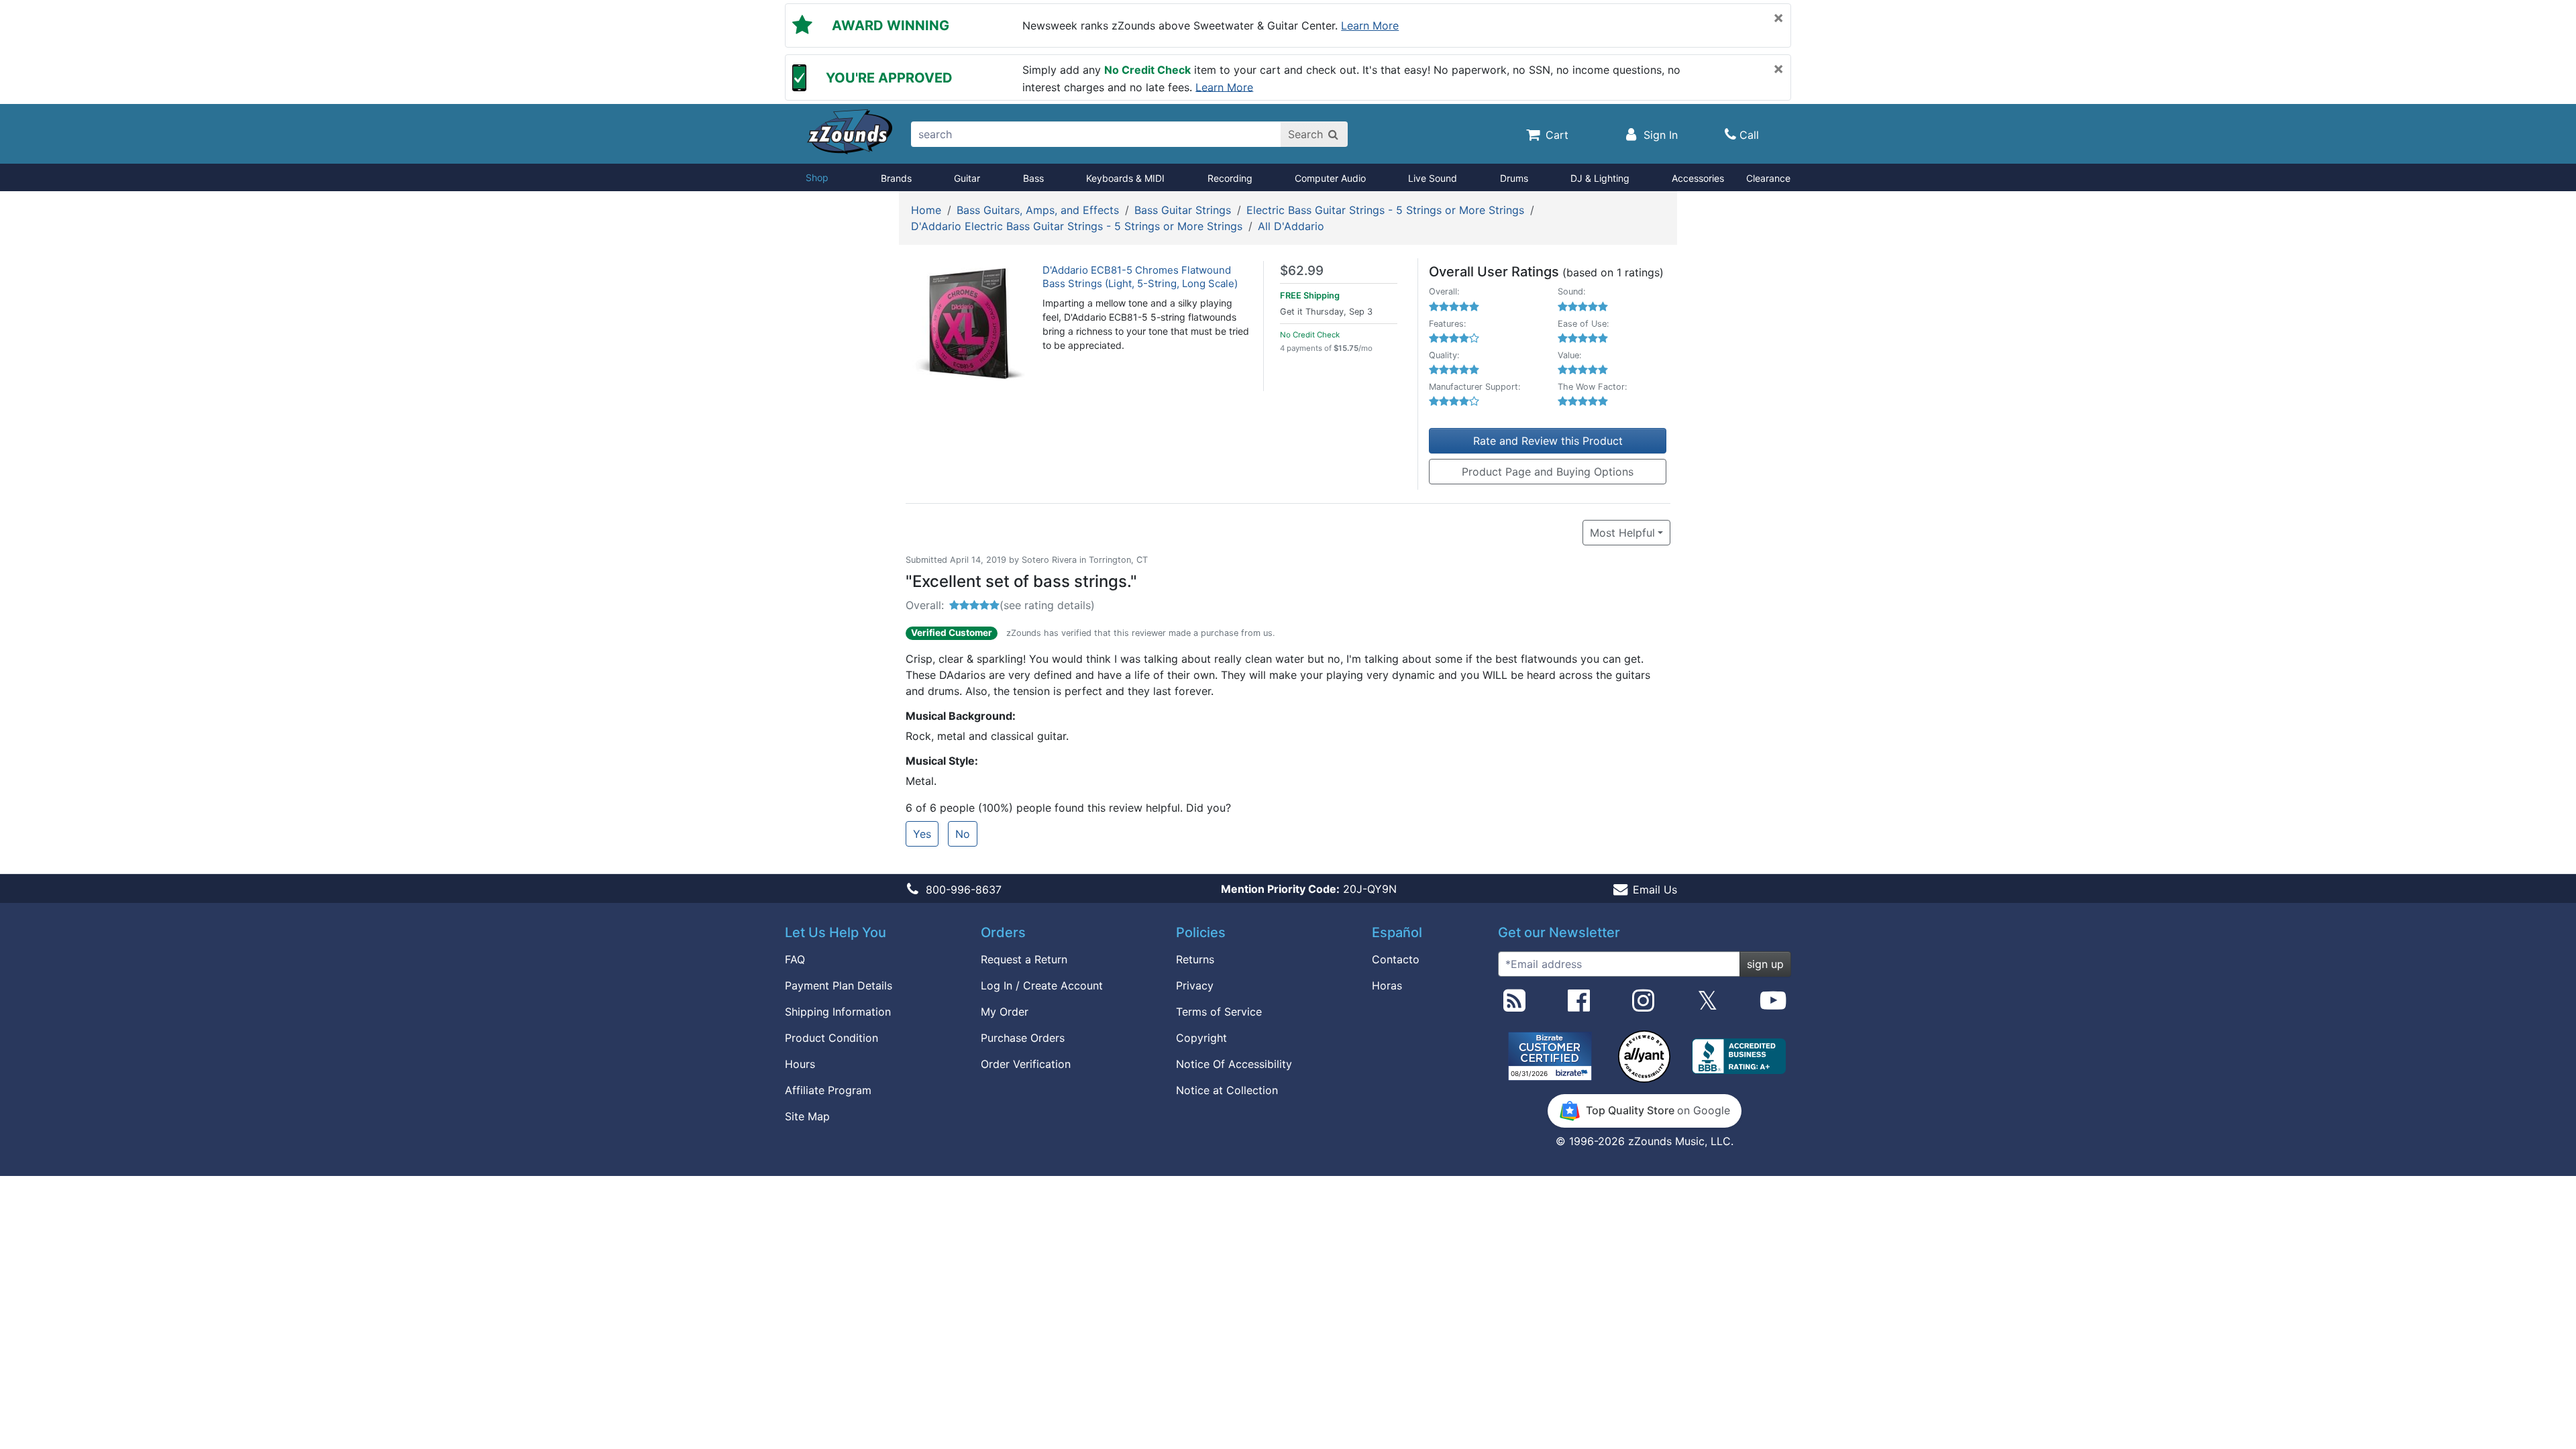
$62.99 (1302, 271)
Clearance (1768, 178)
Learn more (1370, 25)
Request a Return (1024, 959)
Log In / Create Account (1042, 985)
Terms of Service (1219, 1012)
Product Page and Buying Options (1548, 472)
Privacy (1195, 985)
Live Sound (1433, 178)
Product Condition (831, 1038)
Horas (1387, 985)
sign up (1765, 964)
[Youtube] (1773, 1006)
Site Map (807, 1116)
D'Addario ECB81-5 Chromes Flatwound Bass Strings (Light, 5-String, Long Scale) (1140, 277)
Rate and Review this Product (1548, 441)
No (963, 834)
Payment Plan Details (839, 985)
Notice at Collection (1227, 1090)
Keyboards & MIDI (1125, 178)
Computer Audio (1330, 178)
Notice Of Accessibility (1234, 1064)
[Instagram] (1643, 1006)
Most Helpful (1622, 533)
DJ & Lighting (1600, 178)
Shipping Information (838, 1012)
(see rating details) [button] (1047, 605)
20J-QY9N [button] (1309, 889)
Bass (1033, 178)
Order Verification (1026, 1064)
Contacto (1396, 959)
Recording (1230, 178)
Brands (896, 178)
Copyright (1201, 1038)
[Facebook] (1579, 1006)
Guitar (967, 178)
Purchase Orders (1023, 1038)
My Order (1005, 1012)
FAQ (795, 959)
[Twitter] (1708, 1006)
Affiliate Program (828, 1090)
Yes (922, 834)
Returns (1195, 959)
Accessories (1698, 178)
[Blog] (1514, 1006)
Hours (800, 1064)
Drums (1514, 178)
